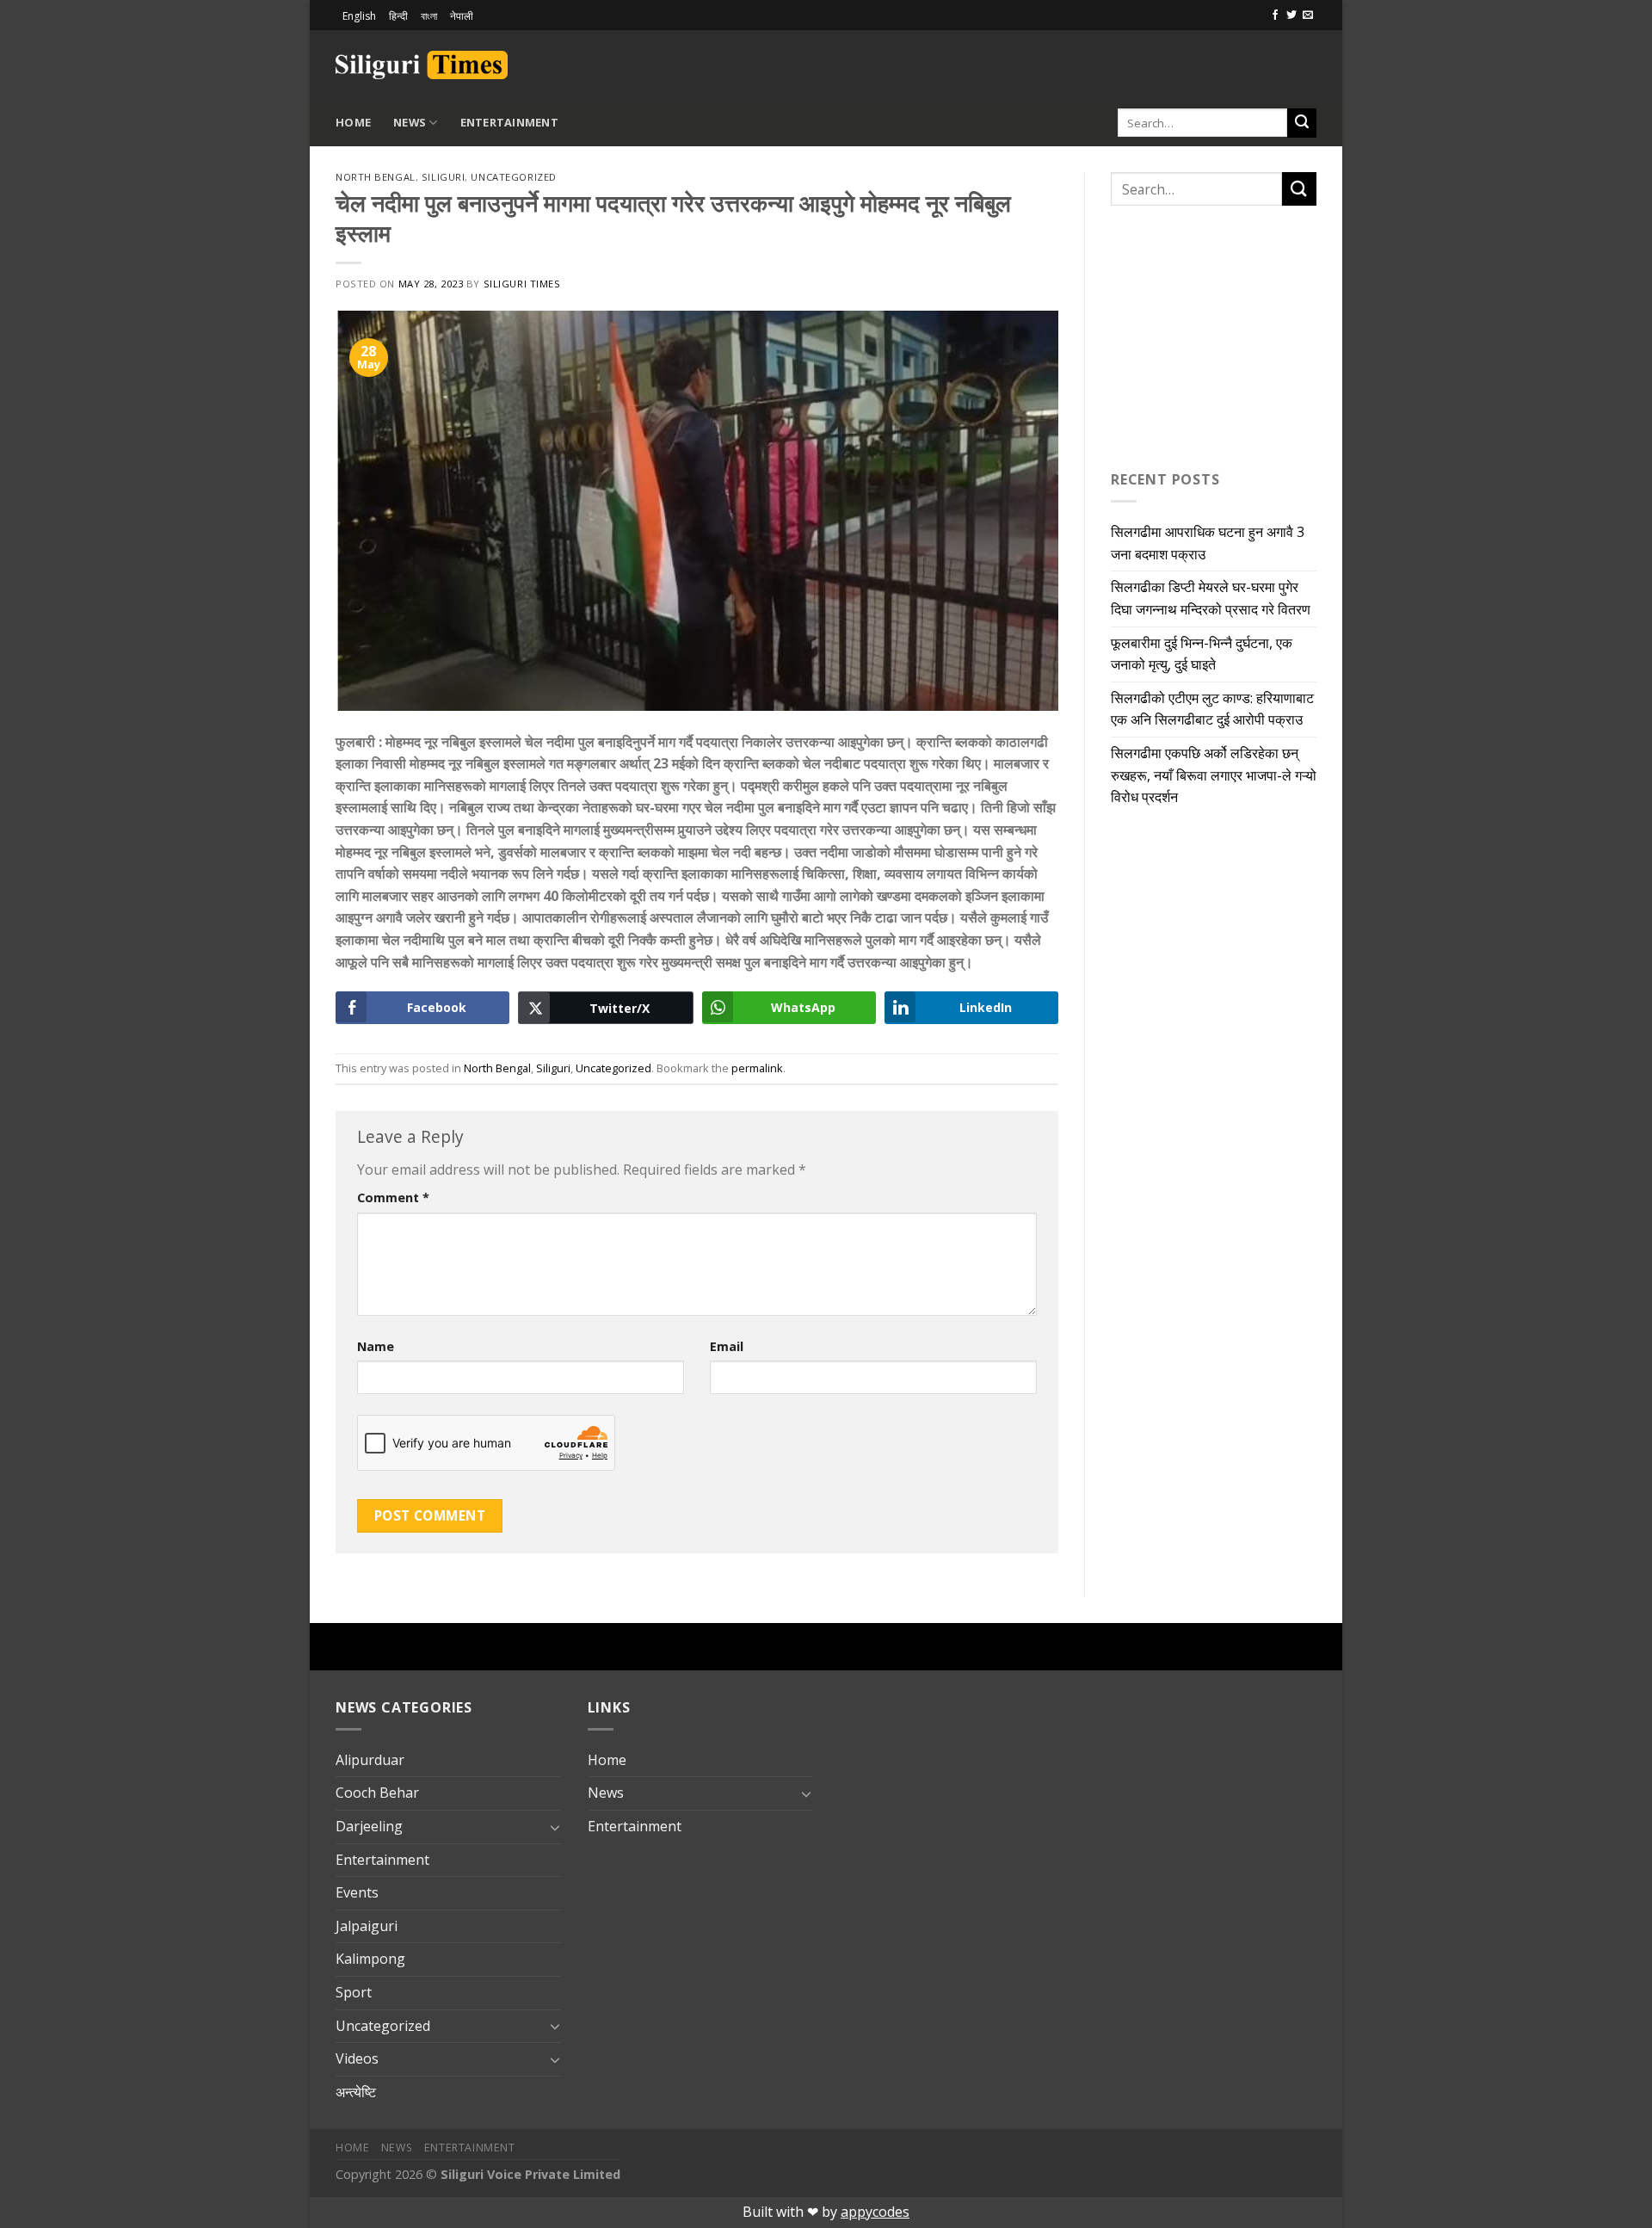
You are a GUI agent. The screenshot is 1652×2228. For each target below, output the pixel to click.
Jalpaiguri (367, 1926)
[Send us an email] (1308, 15)
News (410, 122)
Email (727, 1346)
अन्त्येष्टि (356, 2092)
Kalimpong (370, 1959)
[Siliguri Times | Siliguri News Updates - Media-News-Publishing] (422, 65)
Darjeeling (369, 1826)
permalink (757, 1068)
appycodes (875, 2212)
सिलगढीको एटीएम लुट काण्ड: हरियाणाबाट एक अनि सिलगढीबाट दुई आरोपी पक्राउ (1212, 709)
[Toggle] (555, 1827)
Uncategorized (513, 177)
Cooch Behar (377, 1793)
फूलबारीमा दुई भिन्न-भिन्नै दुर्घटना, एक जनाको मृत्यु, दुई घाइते (1202, 654)
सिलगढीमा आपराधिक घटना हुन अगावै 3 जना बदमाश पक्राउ (1208, 543)
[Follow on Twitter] (1291, 15)
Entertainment (509, 122)
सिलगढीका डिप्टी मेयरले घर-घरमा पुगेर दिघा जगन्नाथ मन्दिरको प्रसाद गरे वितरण (1211, 598)
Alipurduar (370, 1760)
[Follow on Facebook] (1275, 15)
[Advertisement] (1115, 62)
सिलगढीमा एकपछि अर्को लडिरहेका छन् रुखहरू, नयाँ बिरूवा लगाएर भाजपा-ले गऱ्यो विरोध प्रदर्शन (1214, 775)
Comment (393, 1197)
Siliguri (443, 177)
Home (353, 122)
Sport (354, 1992)
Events (357, 1892)
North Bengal (376, 177)
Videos (357, 2058)
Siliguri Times (522, 284)
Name (376, 1346)
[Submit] (1302, 123)
